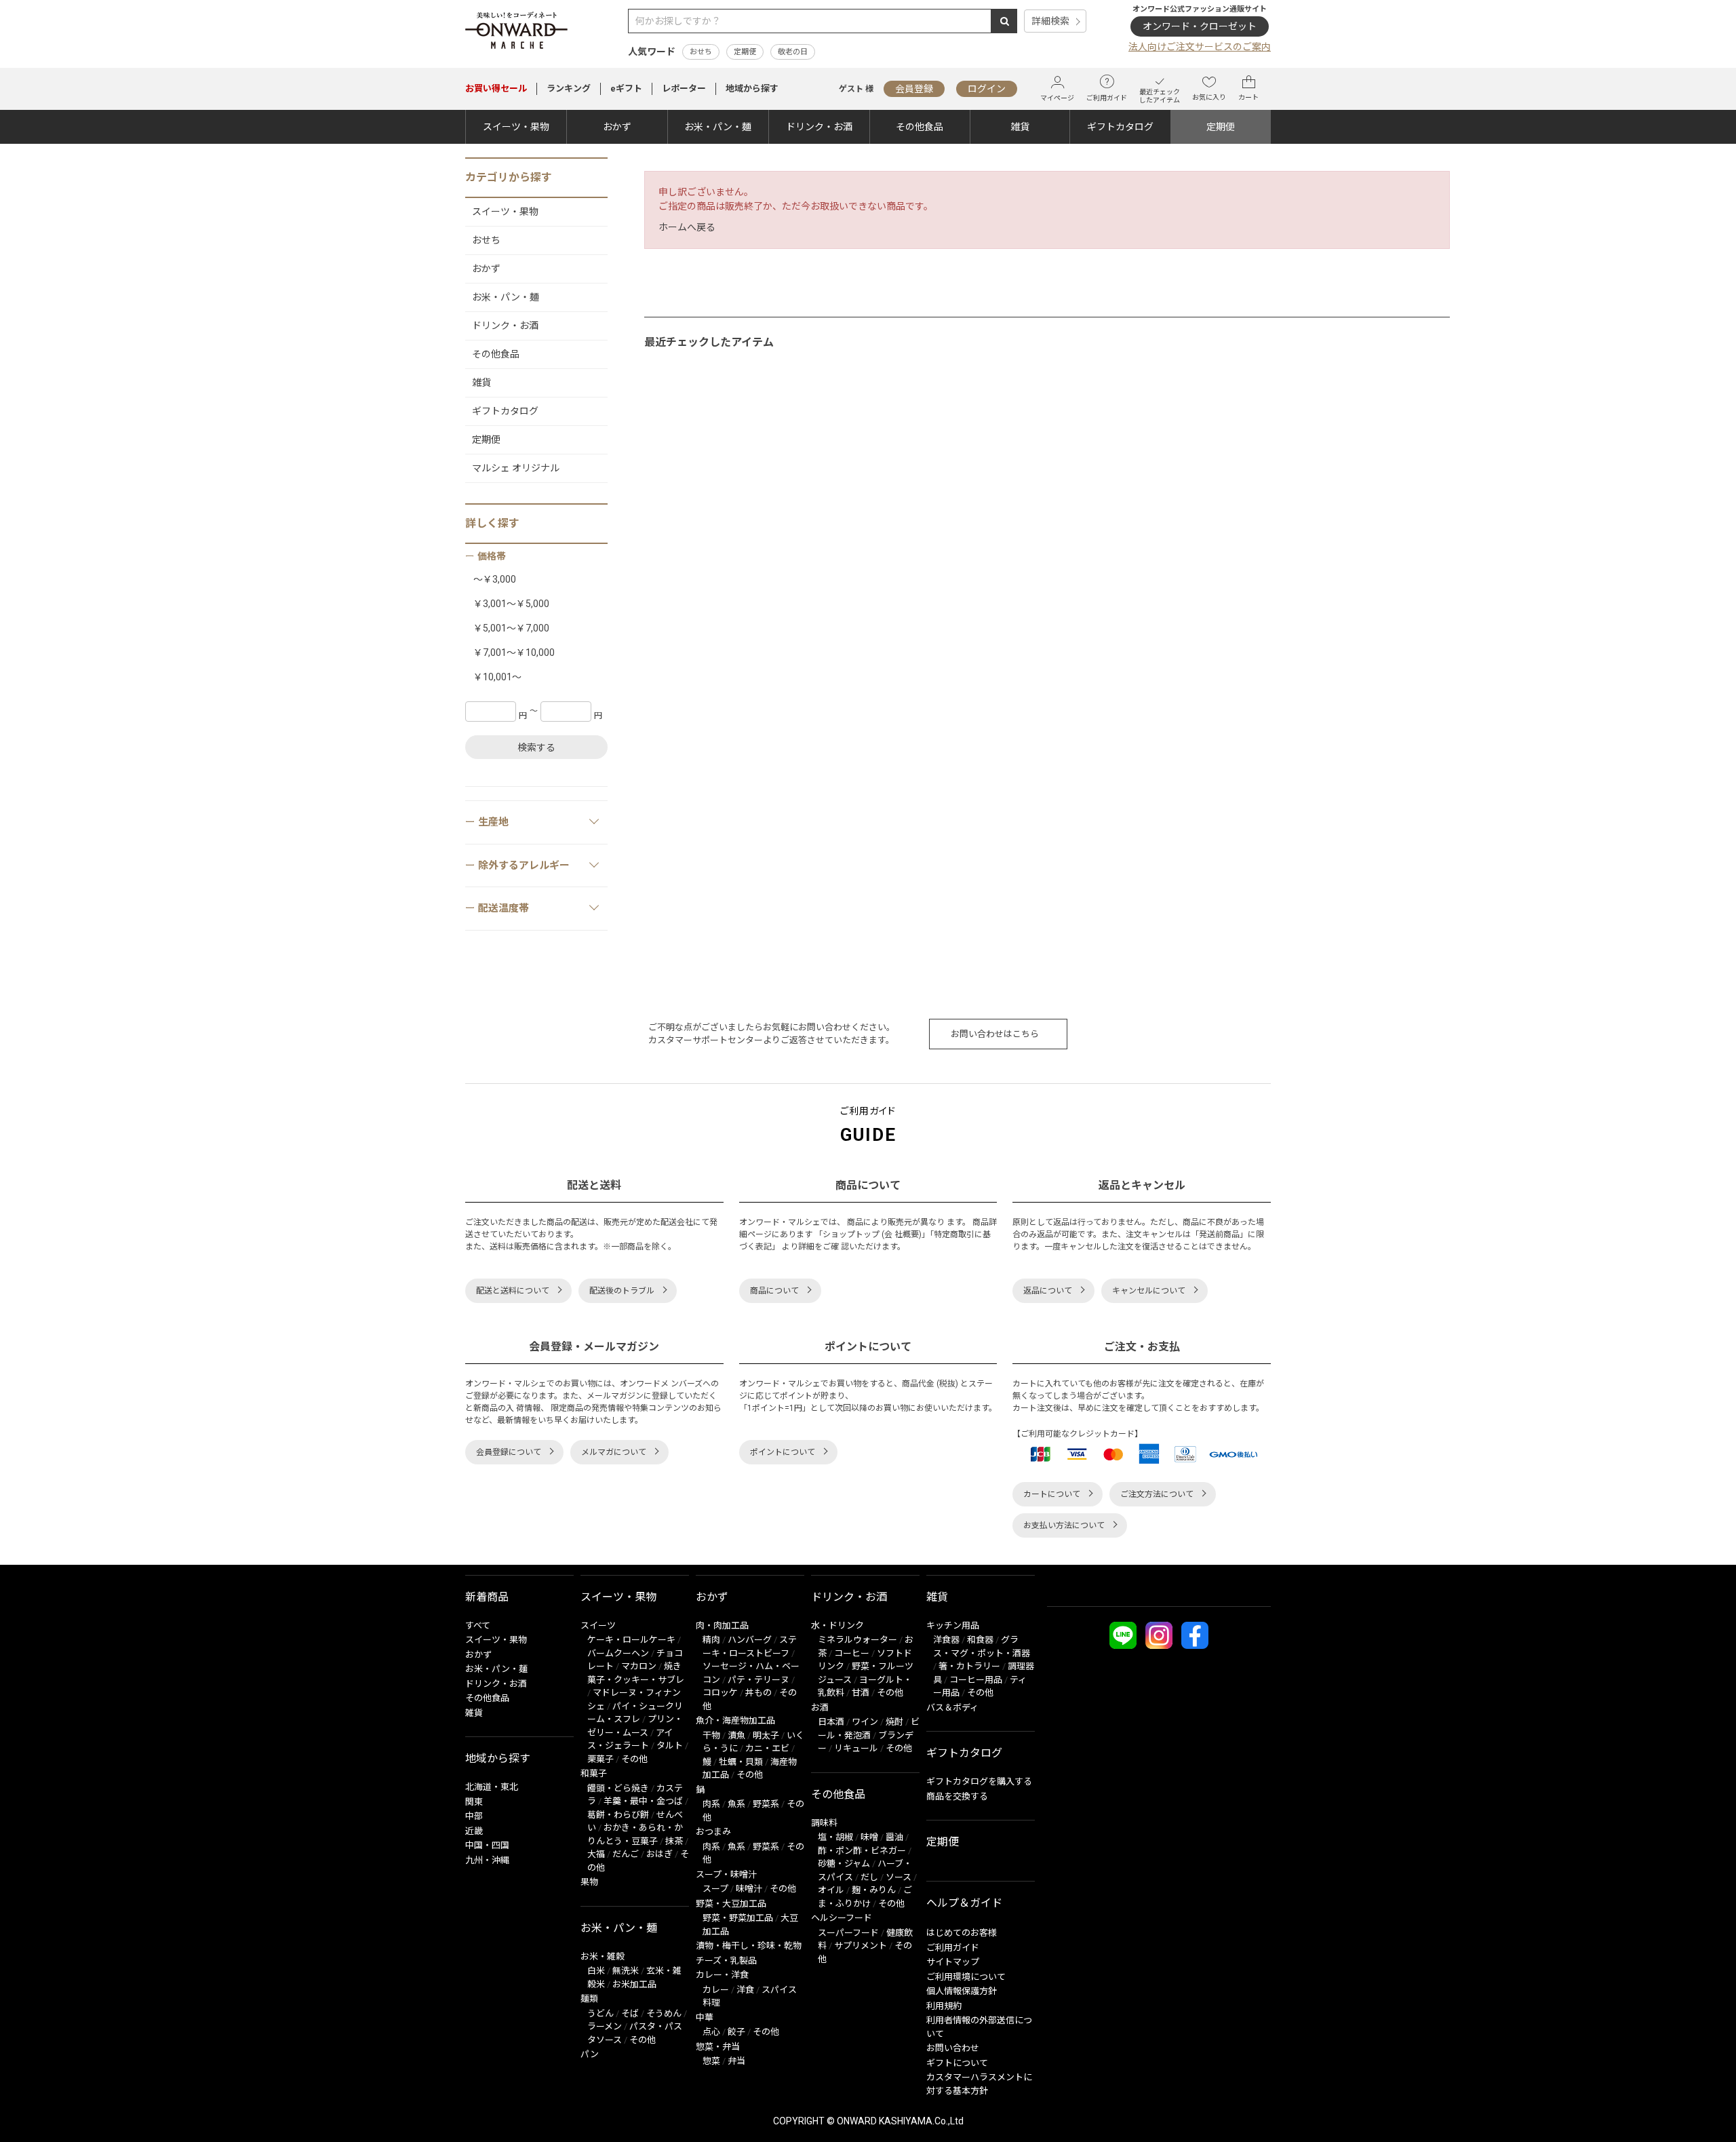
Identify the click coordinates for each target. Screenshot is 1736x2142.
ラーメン (605, 2026)
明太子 (766, 1735)
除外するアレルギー (524, 865)
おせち (701, 52)
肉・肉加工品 (722, 1625)
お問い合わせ (953, 2048)
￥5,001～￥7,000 (511, 628)
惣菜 (711, 2061)
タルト (670, 1746)
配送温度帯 (504, 908)
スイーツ (598, 1625)
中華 (705, 2018)
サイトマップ (953, 1962)
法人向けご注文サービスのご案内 (1200, 47)
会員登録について (509, 1452)
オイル (831, 1890)
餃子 (736, 2032)
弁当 (736, 2061)
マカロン (639, 1666)
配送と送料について (513, 1291)
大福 (596, 1854)
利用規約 (944, 2006)
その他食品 (920, 127)
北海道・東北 (492, 1787)
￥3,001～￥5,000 (511, 604)
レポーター (684, 89)
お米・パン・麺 (718, 127)
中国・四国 (487, 1845)
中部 (474, 1816)
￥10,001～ (497, 677)
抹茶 (674, 1841)
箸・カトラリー (969, 1666)
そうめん (664, 2013)
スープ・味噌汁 (726, 1874)
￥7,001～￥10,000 (514, 653)
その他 (634, 1759)
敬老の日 (793, 52)
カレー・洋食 (722, 1975)
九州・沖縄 (487, 1860)
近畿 (474, 1831)
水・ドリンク (837, 1625)
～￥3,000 (495, 579)
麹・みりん (874, 1890)
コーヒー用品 (976, 1680)
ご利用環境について (966, 1977)
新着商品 (487, 1597)
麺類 (589, 1999)
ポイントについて (783, 1452)
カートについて (1052, 1494)
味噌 (869, 1837)
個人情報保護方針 (962, 1991)
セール (496, 89)
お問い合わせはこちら (995, 1034)
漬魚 (736, 1735)
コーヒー (852, 1653)
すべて (478, 1625)
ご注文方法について (1157, 1494)
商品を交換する (957, 1796)
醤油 (894, 1837)
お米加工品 (634, 1984)
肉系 (711, 1804)
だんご (626, 1854)
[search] (1004, 21)
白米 (596, 1971)
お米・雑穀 (603, 1956)
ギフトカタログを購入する (979, 1781)
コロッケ (720, 1693)
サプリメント (861, 1946)
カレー (716, 1990)
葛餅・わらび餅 (618, 1815)
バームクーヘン (618, 1653)
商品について (774, 1291)
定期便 (745, 52)
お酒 (820, 1708)
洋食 (745, 1990)
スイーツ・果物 (516, 127)
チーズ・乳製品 (726, 1961)
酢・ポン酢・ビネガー (862, 1851)
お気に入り (1209, 97)
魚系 (736, 1804)
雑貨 (1020, 127)
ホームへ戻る (687, 227)
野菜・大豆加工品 (731, 1904)
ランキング (569, 89)
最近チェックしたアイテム (1160, 96)
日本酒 (831, 1722)
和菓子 (594, 1773)
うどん (600, 2013)
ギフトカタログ (1120, 127)
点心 (711, 2032)
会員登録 (914, 89)
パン (590, 2054)
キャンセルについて (1149, 1291)
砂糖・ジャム (844, 1864)
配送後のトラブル (622, 1291)
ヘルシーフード (842, 1918)
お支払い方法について (1064, 1525)
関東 (474, 1802)
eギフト (626, 89)
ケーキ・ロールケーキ (631, 1640)
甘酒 (861, 1693)
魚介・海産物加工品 (735, 1720)
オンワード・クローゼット (1200, 26)
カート (1248, 97)
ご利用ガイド (1107, 98)
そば (630, 2013)
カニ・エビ (767, 1748)
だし (869, 1877)
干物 (711, 1735)
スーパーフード (848, 1933)
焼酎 (894, 1722)
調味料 (824, 1823)
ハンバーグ (750, 1640)
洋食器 (946, 1640)
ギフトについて (957, 2063)
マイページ (1057, 98)
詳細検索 (1050, 21)
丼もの (758, 1693)
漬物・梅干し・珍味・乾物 (749, 1946)
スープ (715, 1889)
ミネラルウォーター (857, 1640)
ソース (899, 1877)
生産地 (493, 822)
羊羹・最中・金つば (643, 1801)
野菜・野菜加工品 (738, 1918)
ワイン (865, 1722)
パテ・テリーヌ (758, 1680)
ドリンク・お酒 (819, 127)
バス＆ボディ (952, 1708)
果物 (589, 1882)
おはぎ (659, 1854)
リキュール (856, 1748)
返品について (1048, 1291)
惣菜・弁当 (718, 2047)
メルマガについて (614, 1452)
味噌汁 (749, 1889)
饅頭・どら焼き (618, 1788)
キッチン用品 (953, 1625)
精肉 (711, 1640)
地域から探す (752, 89)
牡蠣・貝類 (741, 1762)
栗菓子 (600, 1759)
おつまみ (713, 1832)
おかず (617, 127)
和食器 (980, 1640)
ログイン (987, 89)
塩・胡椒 (835, 1837)
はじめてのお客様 (962, 1933)
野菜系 (766, 1804)
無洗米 (626, 1971)
